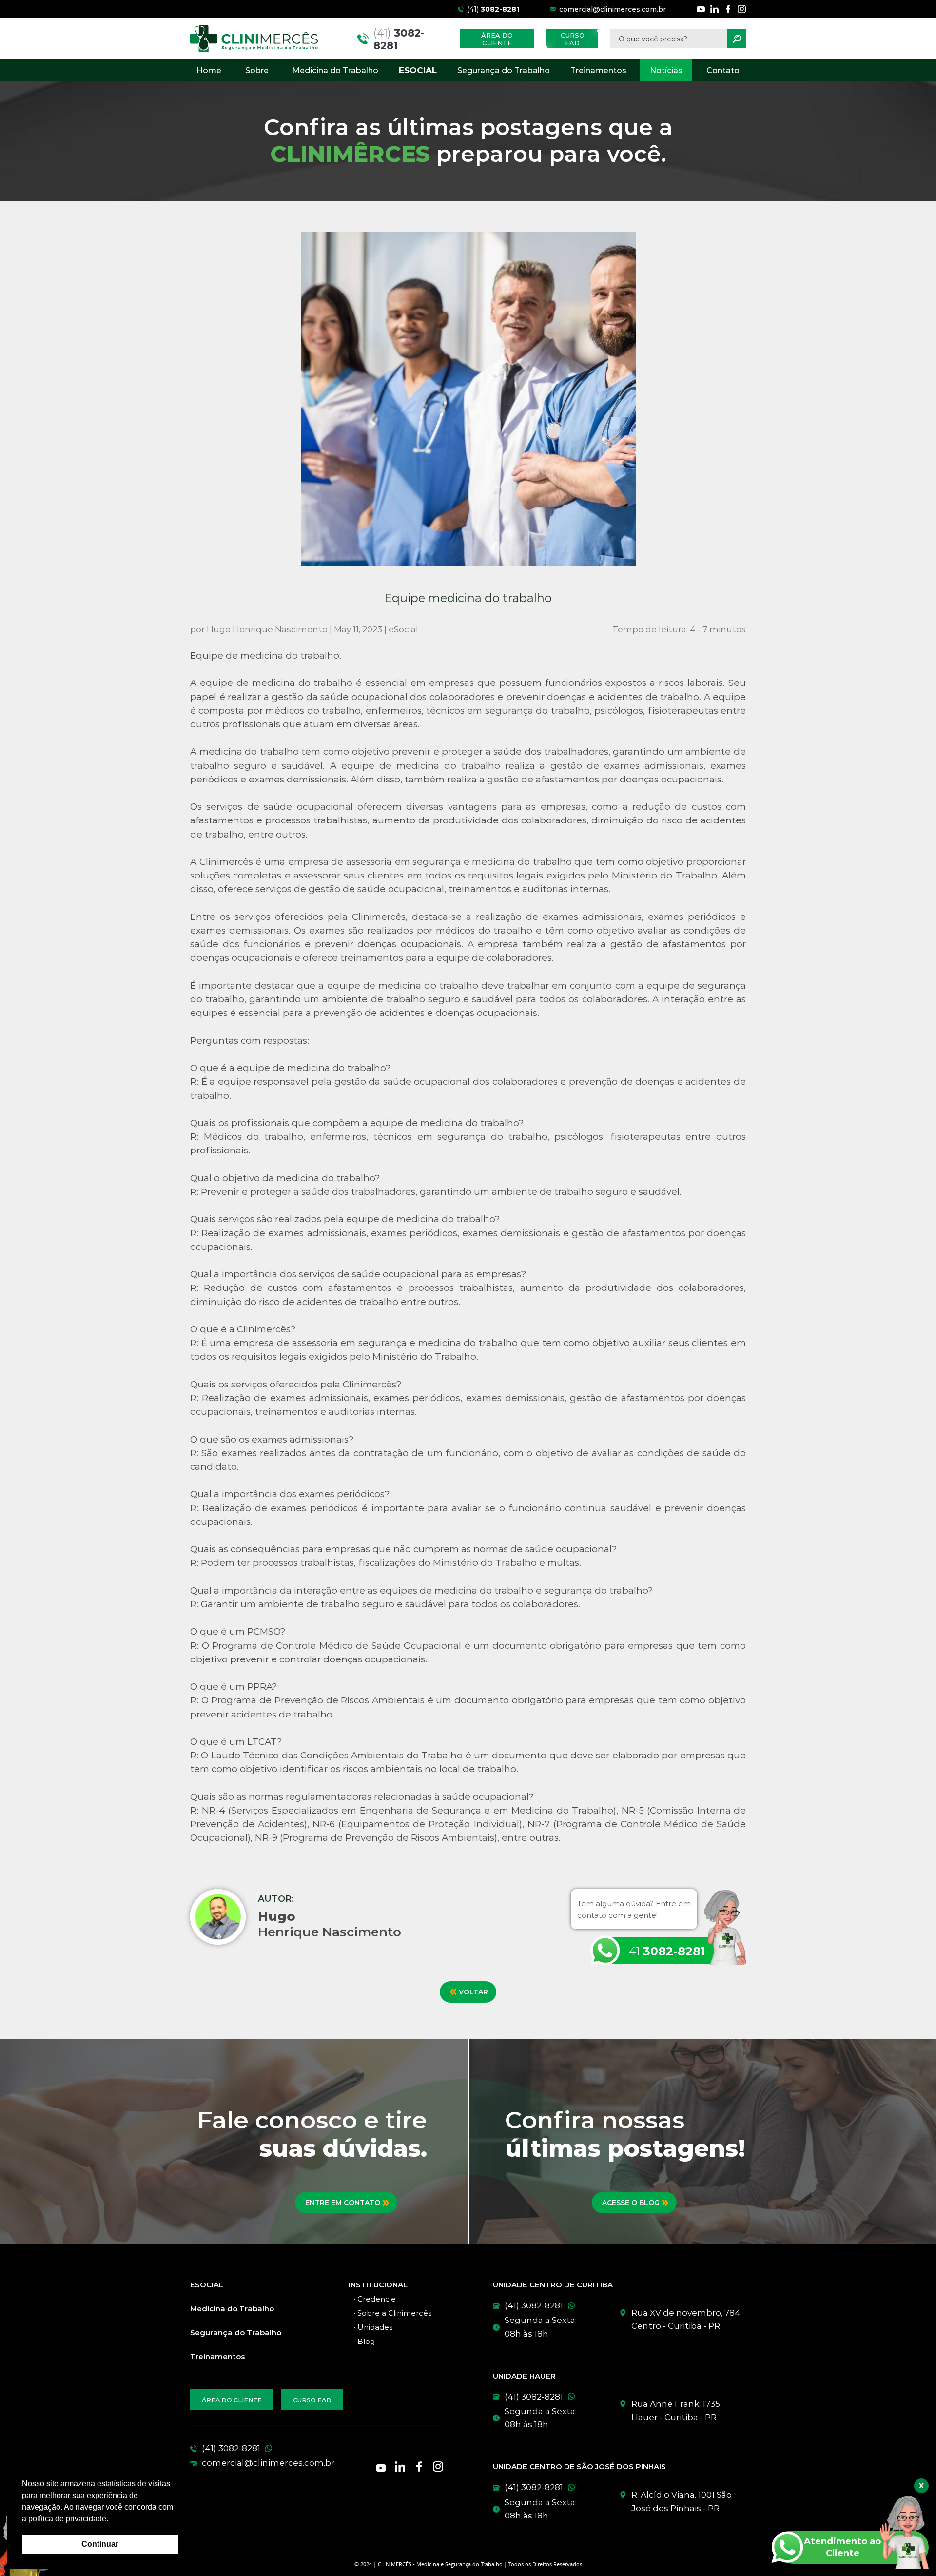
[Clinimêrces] (254, 39)
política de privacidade (67, 2519)
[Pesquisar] (737, 39)
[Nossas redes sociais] (701, 9)
